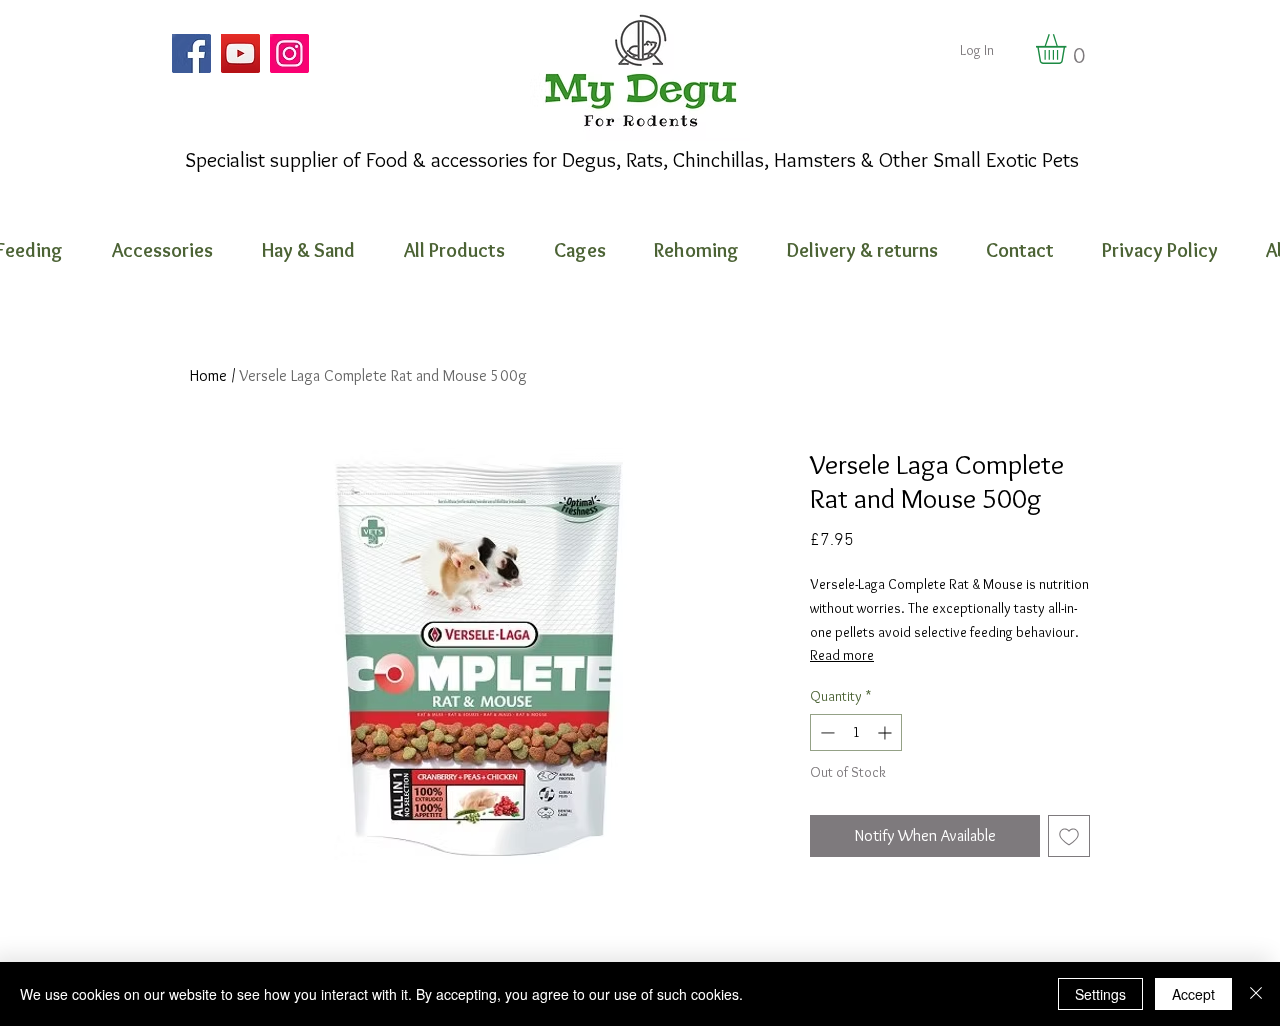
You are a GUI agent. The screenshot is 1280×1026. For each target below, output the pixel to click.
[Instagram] (289, 53)
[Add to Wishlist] (1069, 836)
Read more (842, 655)
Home (208, 375)
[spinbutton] (856, 732)
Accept (1193, 994)
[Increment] (886, 732)
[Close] (1256, 994)
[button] (1068, 49)
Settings (1100, 994)
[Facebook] (191, 53)
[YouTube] (240, 53)
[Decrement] (825, 732)
